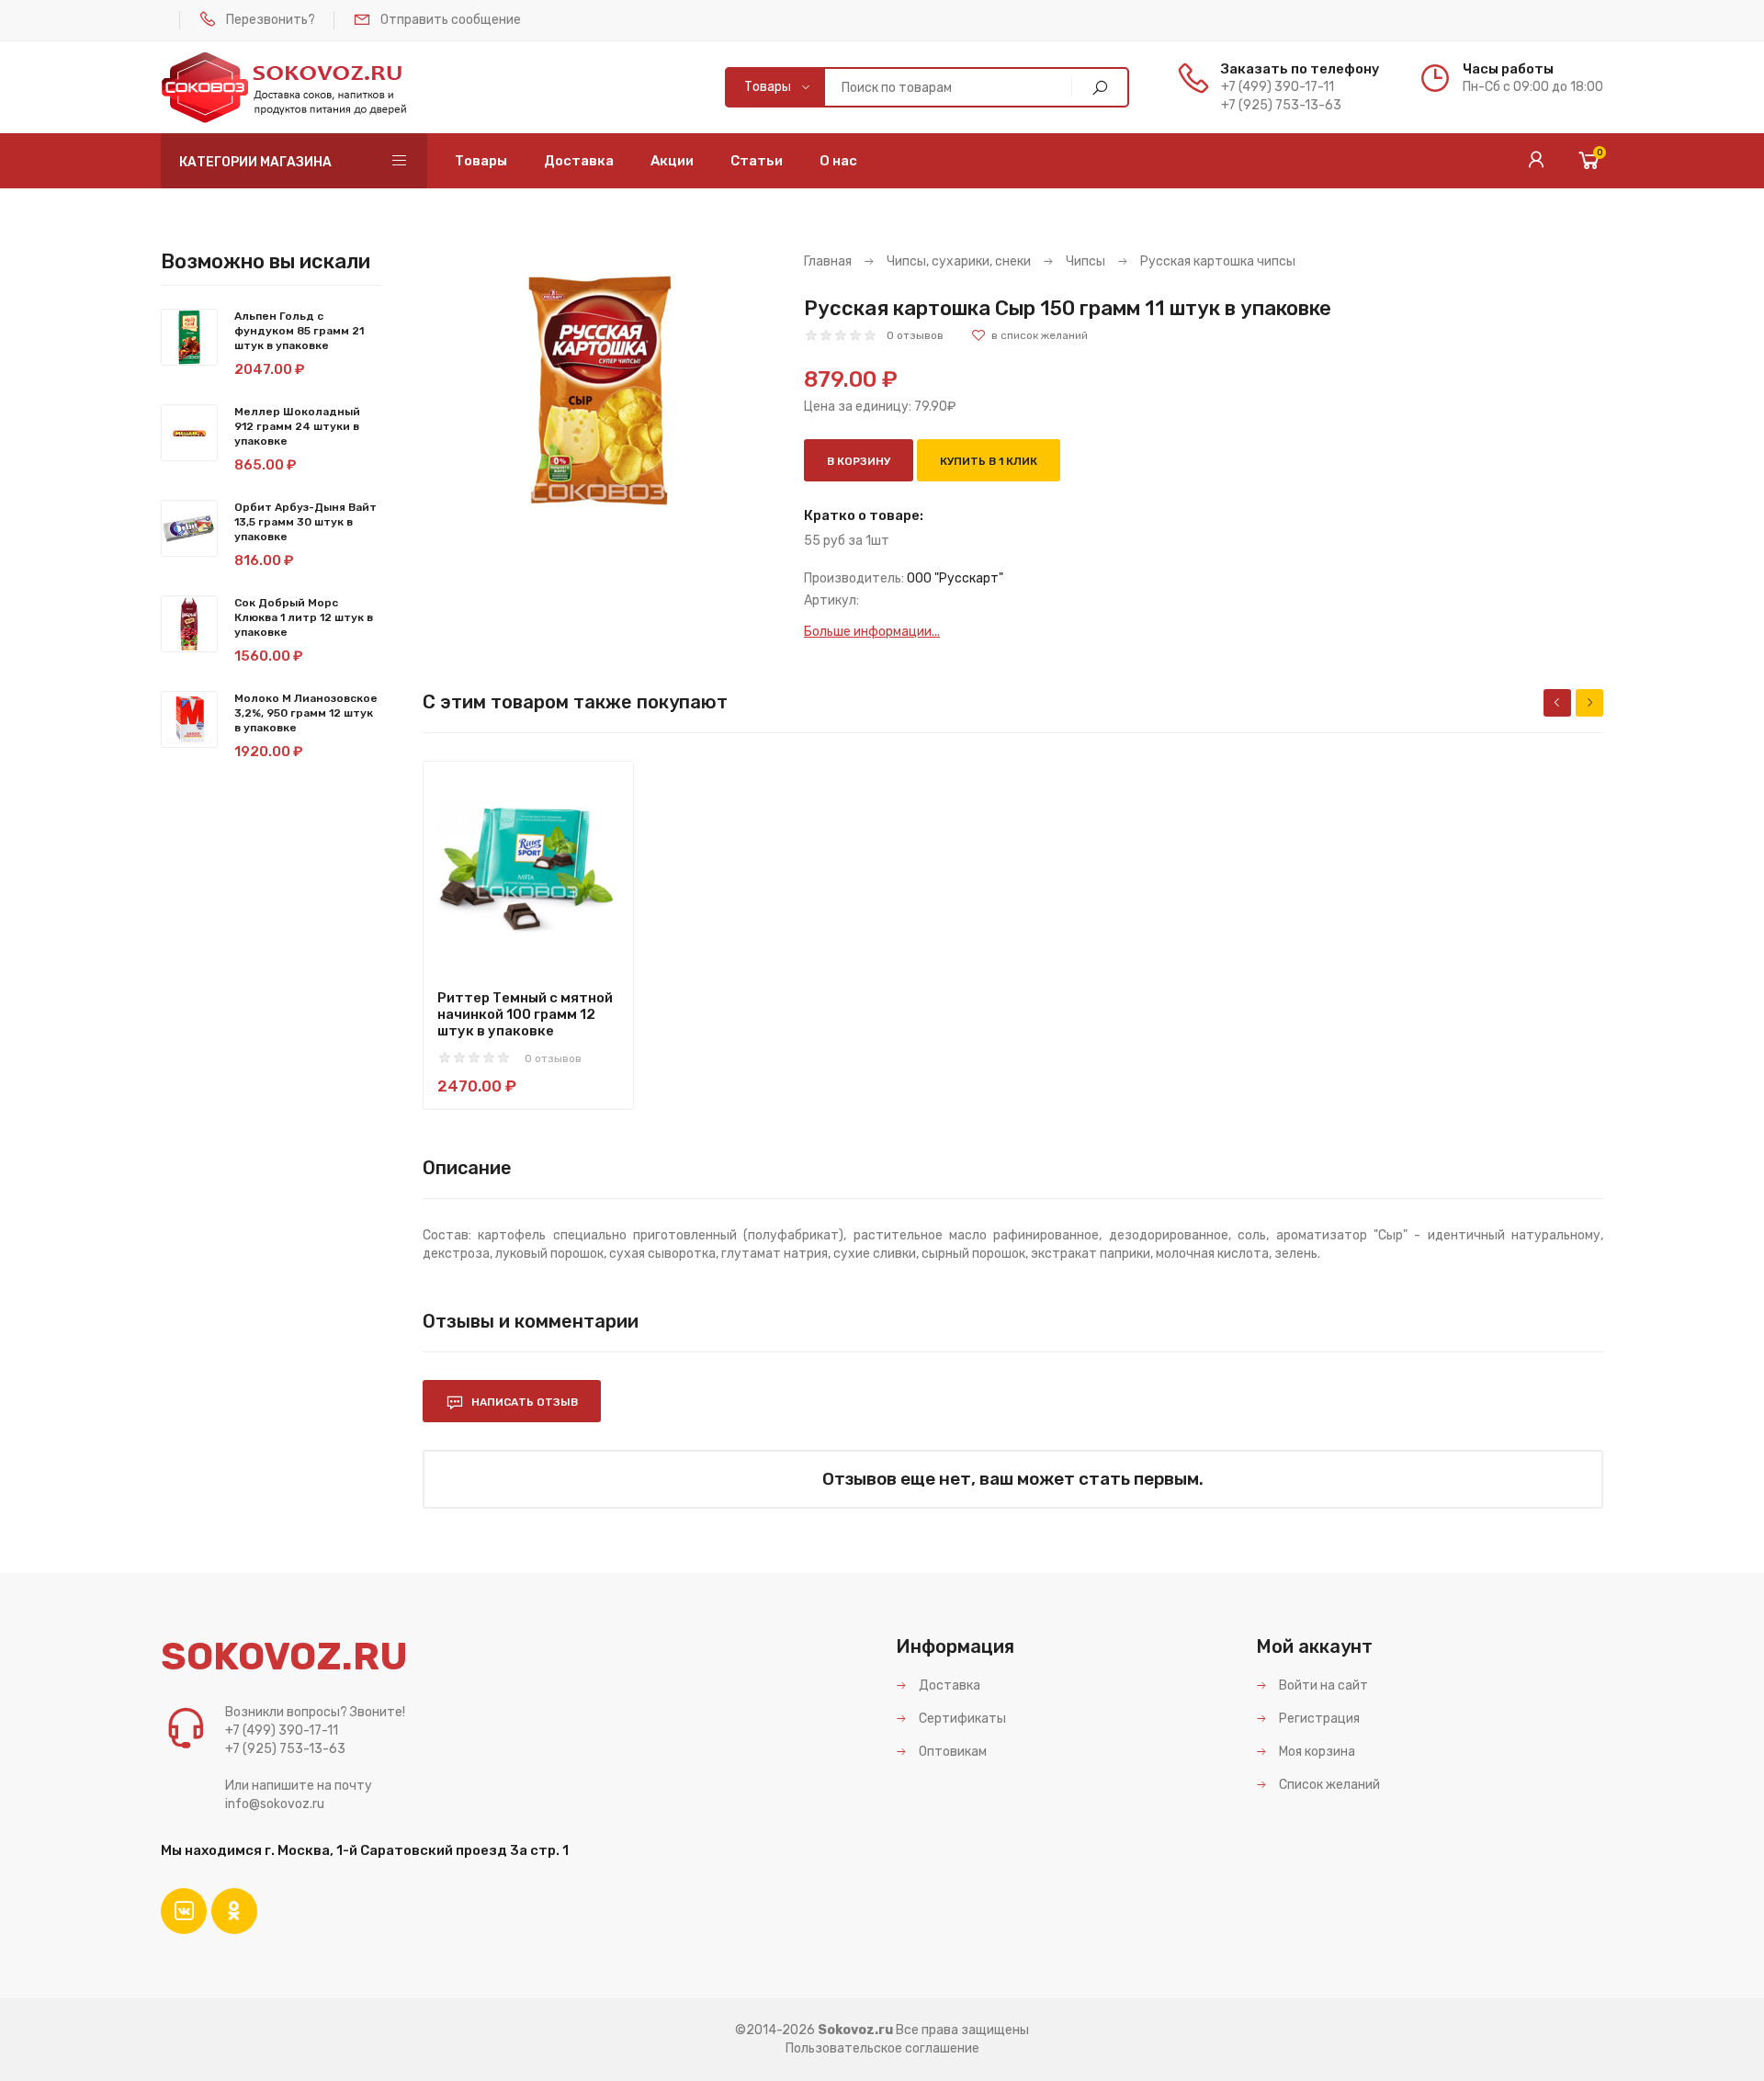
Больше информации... (872, 632)
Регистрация (1318, 1719)
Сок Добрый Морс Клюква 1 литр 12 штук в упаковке (304, 617)
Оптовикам (951, 1752)
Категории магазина (255, 162)
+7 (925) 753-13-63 (1281, 105)
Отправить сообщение (451, 20)
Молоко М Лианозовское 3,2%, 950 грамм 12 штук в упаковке (306, 713)
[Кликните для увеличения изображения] (600, 390)
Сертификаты (961, 1719)
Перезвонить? (271, 20)
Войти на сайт (1322, 1685)
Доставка (948, 1685)
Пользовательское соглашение (882, 2048)
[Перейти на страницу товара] (528, 866)
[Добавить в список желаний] (1029, 335)
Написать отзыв (523, 1402)
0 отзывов (915, 335)
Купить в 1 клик (989, 461)
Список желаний (1328, 1785)
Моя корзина (1316, 1752)
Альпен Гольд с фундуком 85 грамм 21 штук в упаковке (299, 331)
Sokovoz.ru (855, 2030)
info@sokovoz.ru (275, 1804)
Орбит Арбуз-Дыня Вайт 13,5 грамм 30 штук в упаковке (305, 522)
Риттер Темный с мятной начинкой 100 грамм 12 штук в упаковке (525, 1014)
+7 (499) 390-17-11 (1278, 87)
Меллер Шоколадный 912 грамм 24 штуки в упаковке (297, 426)
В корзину (859, 461)
